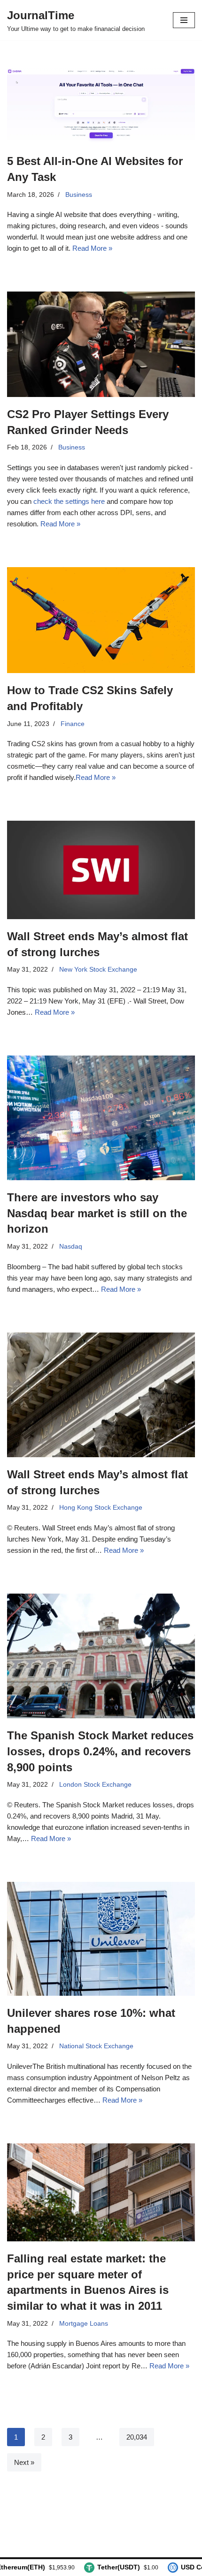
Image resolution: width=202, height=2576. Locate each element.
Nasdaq (71, 1247)
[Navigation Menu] (184, 20)
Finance (73, 724)
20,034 (137, 2437)
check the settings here (69, 501)
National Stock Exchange (96, 2046)
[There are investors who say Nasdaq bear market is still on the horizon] (101, 1118)
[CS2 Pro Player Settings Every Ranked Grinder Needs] (101, 344)
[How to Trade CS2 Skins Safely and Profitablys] (101, 620)
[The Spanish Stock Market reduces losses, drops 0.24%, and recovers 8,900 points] (101, 1656)
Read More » (92, 248)
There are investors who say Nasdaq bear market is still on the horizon (97, 1213)
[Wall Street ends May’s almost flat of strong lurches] (101, 870)
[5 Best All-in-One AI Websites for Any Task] (101, 106)
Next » (24, 2462)
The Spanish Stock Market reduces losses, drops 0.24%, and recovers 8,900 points (100, 1751)
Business (79, 195)
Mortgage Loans (84, 2324)
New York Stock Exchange (98, 970)
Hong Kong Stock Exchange (101, 1508)
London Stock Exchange (95, 1785)
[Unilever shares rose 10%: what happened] (101, 1939)
